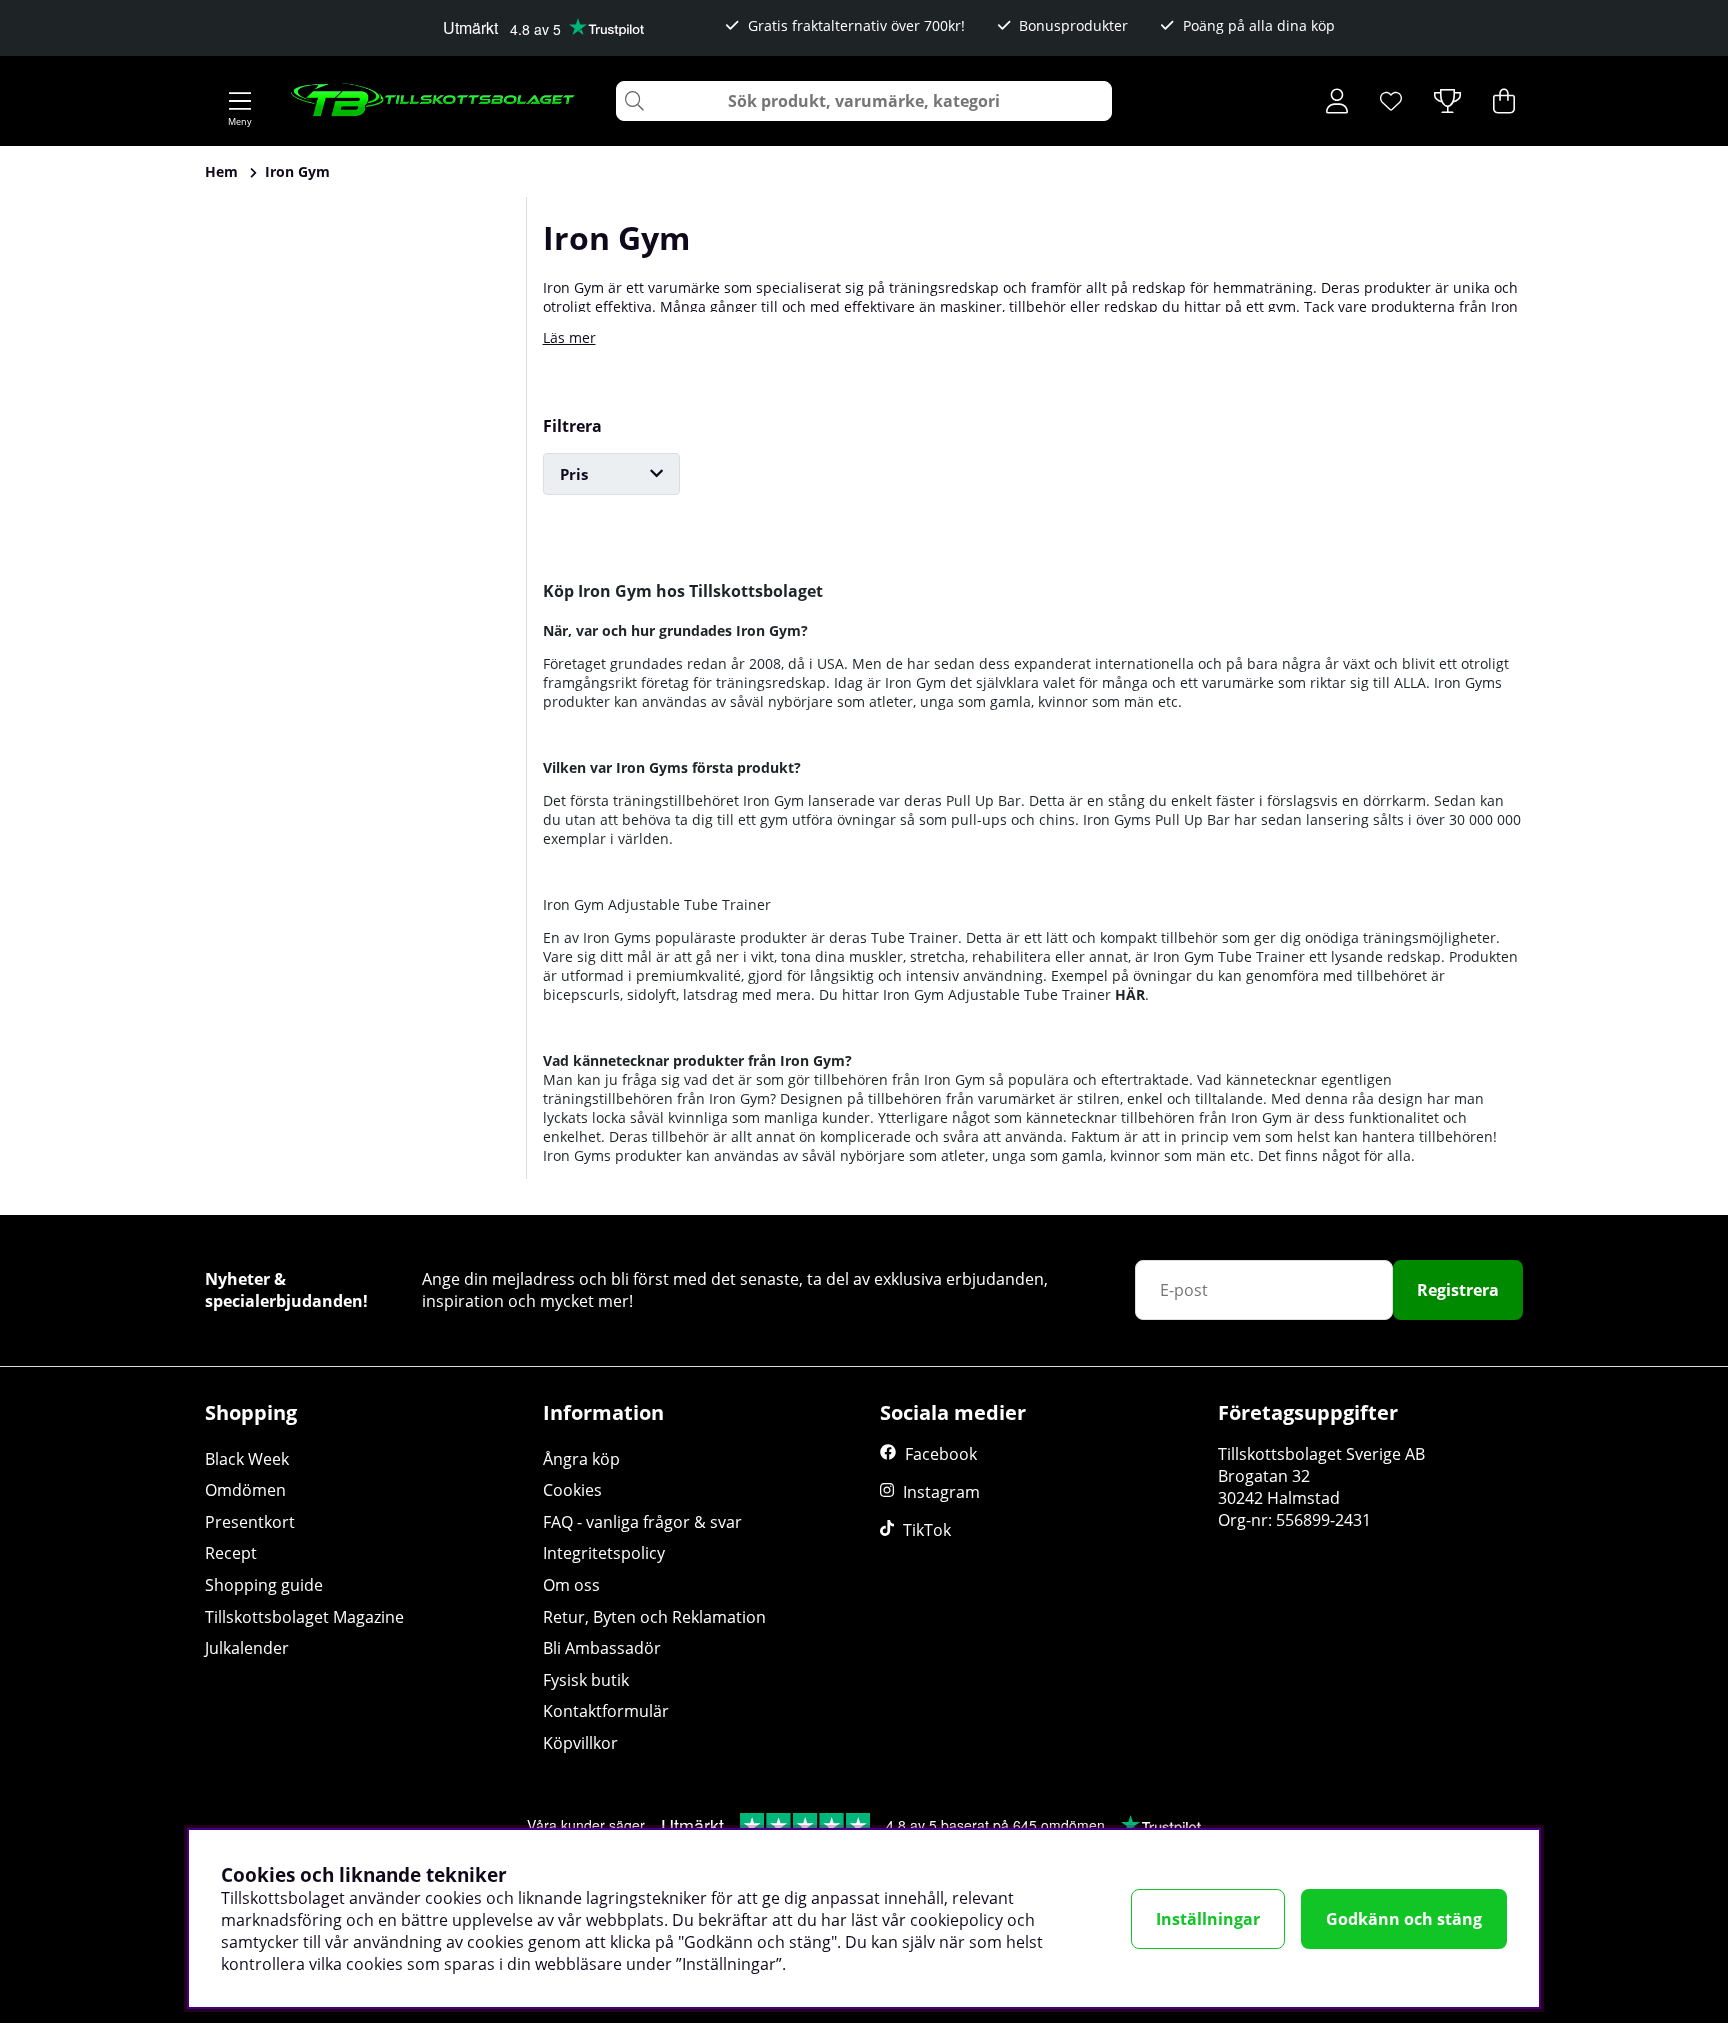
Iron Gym (297, 171)
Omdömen (245, 1490)
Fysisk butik (586, 1680)
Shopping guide (264, 1585)
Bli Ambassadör (602, 1648)
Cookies (572, 1490)
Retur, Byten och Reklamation (654, 1617)
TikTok (927, 1530)
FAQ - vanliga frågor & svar (642, 1522)
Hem (221, 171)
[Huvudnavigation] (240, 101)
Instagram (941, 1492)
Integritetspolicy (604, 1553)
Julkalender (247, 1648)
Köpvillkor (580, 1743)
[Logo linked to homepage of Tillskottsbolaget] (433, 101)
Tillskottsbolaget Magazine (304, 1617)
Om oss (571, 1585)
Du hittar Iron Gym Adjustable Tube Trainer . (984, 994)
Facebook (941, 1454)
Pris (574, 474)
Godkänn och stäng (1404, 1919)
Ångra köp (581, 1459)
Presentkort (250, 1522)
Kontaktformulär (606, 1711)
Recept (231, 1553)
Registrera (1458, 1290)
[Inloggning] (1337, 101)
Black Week (247, 1459)
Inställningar (1208, 1919)
